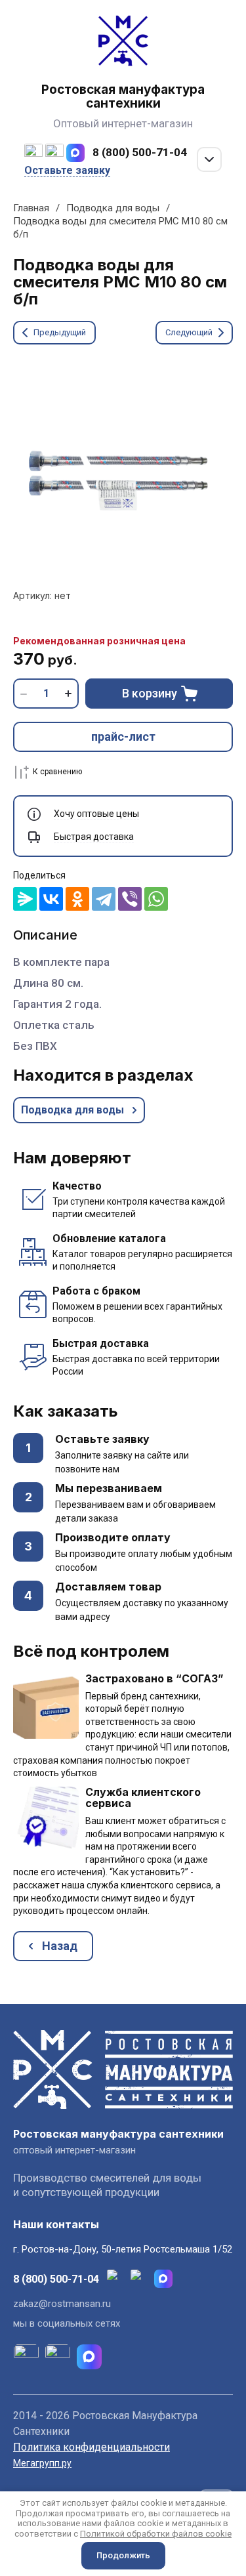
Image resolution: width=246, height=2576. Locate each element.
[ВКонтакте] (51, 899)
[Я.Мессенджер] (25, 899)
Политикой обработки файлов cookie (156, 2534)
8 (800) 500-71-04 (140, 152)
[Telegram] (104, 899)
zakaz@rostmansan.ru (62, 2304)
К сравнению (57, 772)
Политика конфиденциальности (92, 2447)
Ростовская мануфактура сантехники (123, 96)
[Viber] (130, 899)
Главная (31, 208)
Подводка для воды (113, 208)
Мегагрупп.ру (42, 2463)
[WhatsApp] (156, 899)
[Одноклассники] (77, 899)
